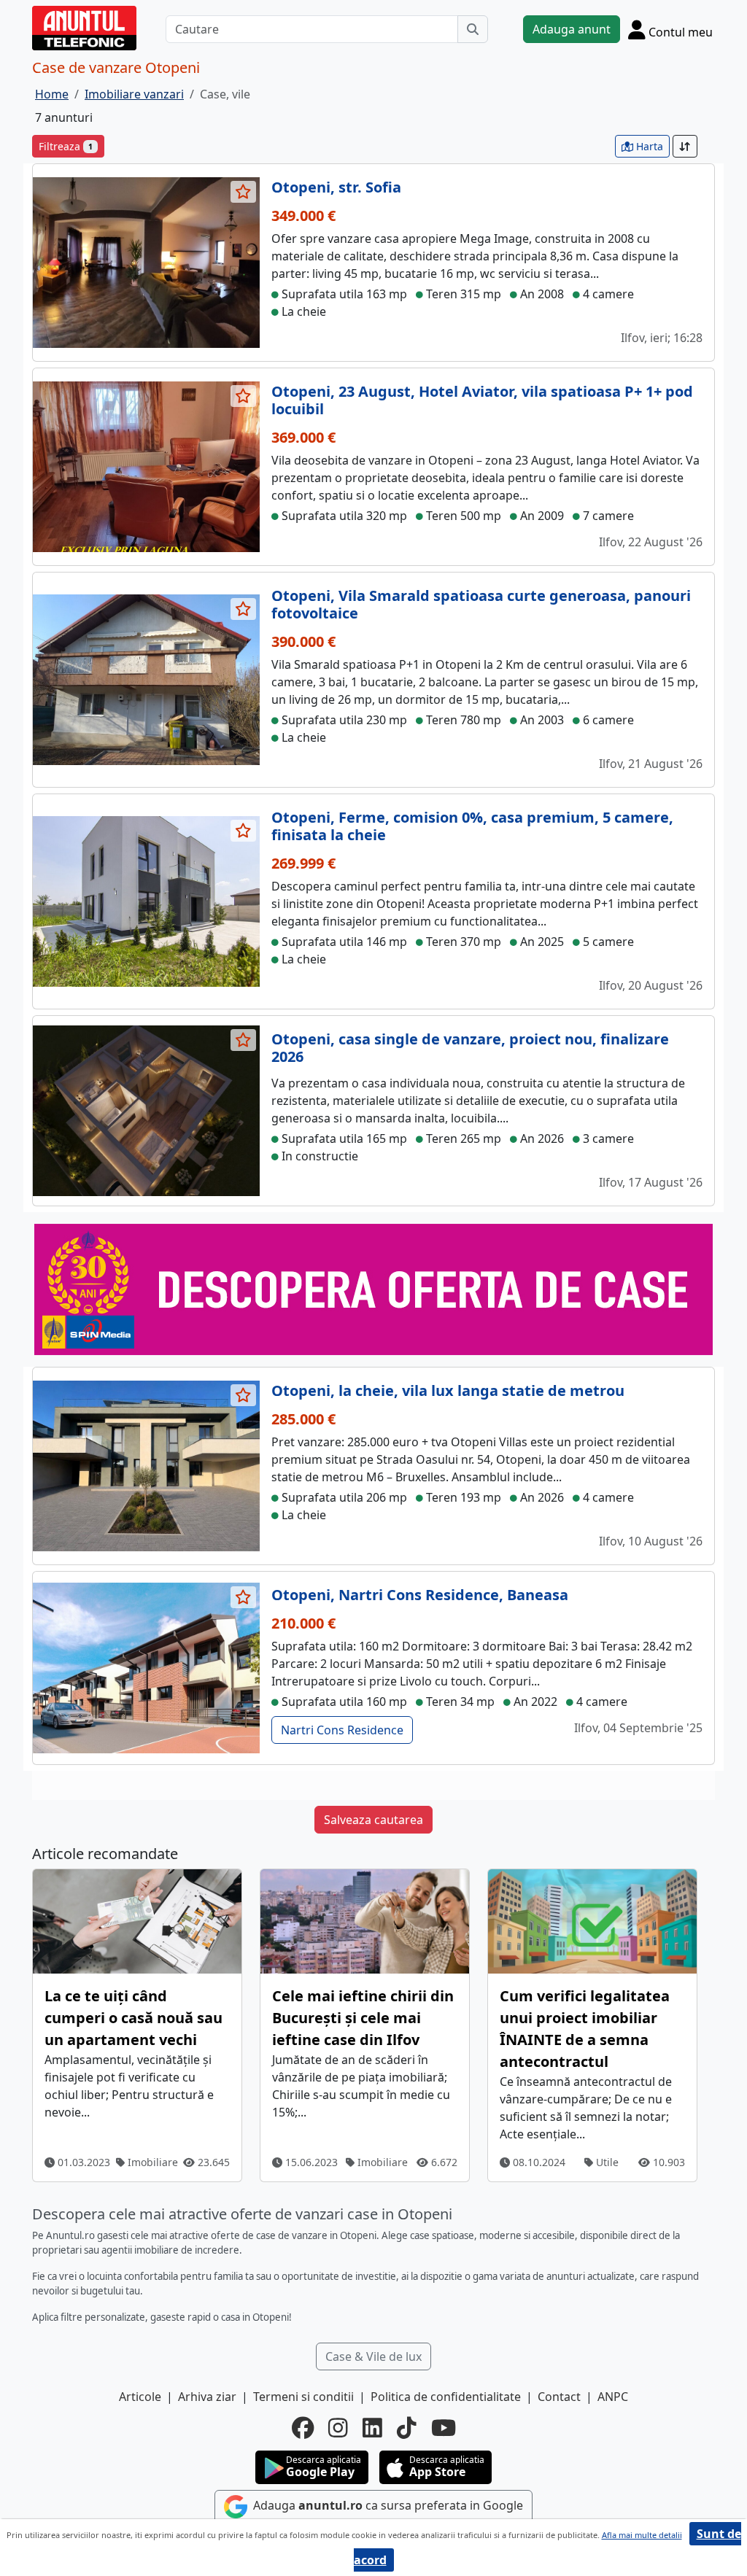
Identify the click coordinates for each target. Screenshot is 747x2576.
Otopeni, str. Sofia (336, 187)
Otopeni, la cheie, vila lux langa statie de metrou (448, 1390)
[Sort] (685, 146)
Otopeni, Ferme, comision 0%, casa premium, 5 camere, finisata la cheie (472, 826)
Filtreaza (66, 146)
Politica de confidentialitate (446, 2397)
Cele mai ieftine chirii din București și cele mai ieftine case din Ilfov (363, 2018)
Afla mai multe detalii (642, 2535)
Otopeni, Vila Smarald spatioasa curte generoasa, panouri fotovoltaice (481, 604)
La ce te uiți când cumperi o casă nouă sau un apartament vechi (133, 2018)
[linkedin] (372, 2428)
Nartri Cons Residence (342, 1730)
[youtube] (444, 2428)
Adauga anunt (572, 29)
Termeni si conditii (303, 2397)
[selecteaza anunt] (244, 192)
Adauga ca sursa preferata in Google (387, 2505)
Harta (648, 146)
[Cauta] (473, 29)
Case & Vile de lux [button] (373, 2356)
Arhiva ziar (207, 2397)
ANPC (613, 2397)
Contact (559, 2397)
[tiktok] (407, 2428)
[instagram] (338, 2428)
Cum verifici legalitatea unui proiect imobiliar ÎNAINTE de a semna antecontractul (585, 2029)
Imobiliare (151, 2162)
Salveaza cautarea (373, 1820)
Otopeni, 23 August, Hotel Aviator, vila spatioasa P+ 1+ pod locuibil (482, 400)
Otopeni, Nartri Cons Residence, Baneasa (420, 1595)
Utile (606, 2162)
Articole (140, 2397)
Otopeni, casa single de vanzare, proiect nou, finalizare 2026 (470, 1048)
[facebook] (303, 2428)
